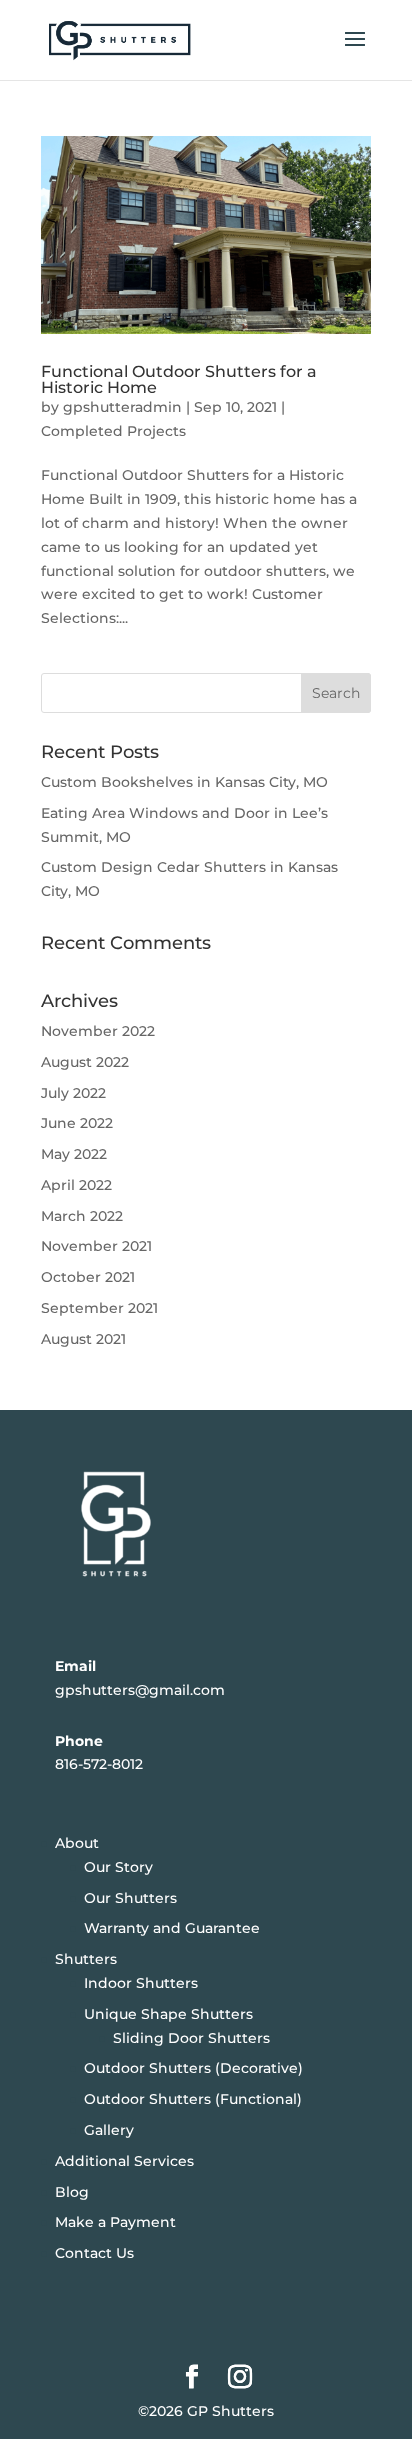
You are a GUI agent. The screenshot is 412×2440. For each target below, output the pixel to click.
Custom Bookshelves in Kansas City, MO (184, 782)
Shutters (86, 1959)
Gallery (109, 2130)
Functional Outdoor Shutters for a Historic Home (179, 379)
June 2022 (77, 1123)
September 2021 (99, 1308)
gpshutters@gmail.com (140, 1690)
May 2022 (74, 1154)
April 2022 (76, 1185)
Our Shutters (130, 1898)
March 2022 (82, 1216)
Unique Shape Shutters (168, 2014)
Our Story (118, 1867)
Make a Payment (115, 2222)
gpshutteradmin (122, 407)
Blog (72, 2192)
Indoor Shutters (141, 1983)
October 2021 (88, 1277)
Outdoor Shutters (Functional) (193, 2099)
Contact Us (94, 2253)
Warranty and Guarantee (172, 1928)
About (77, 1843)
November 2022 (98, 1031)
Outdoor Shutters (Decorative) (193, 2068)
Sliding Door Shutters (191, 2038)
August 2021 (83, 1339)
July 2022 (73, 1093)
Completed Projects (113, 431)
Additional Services (124, 2161)
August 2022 (85, 1062)
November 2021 (96, 1246)
